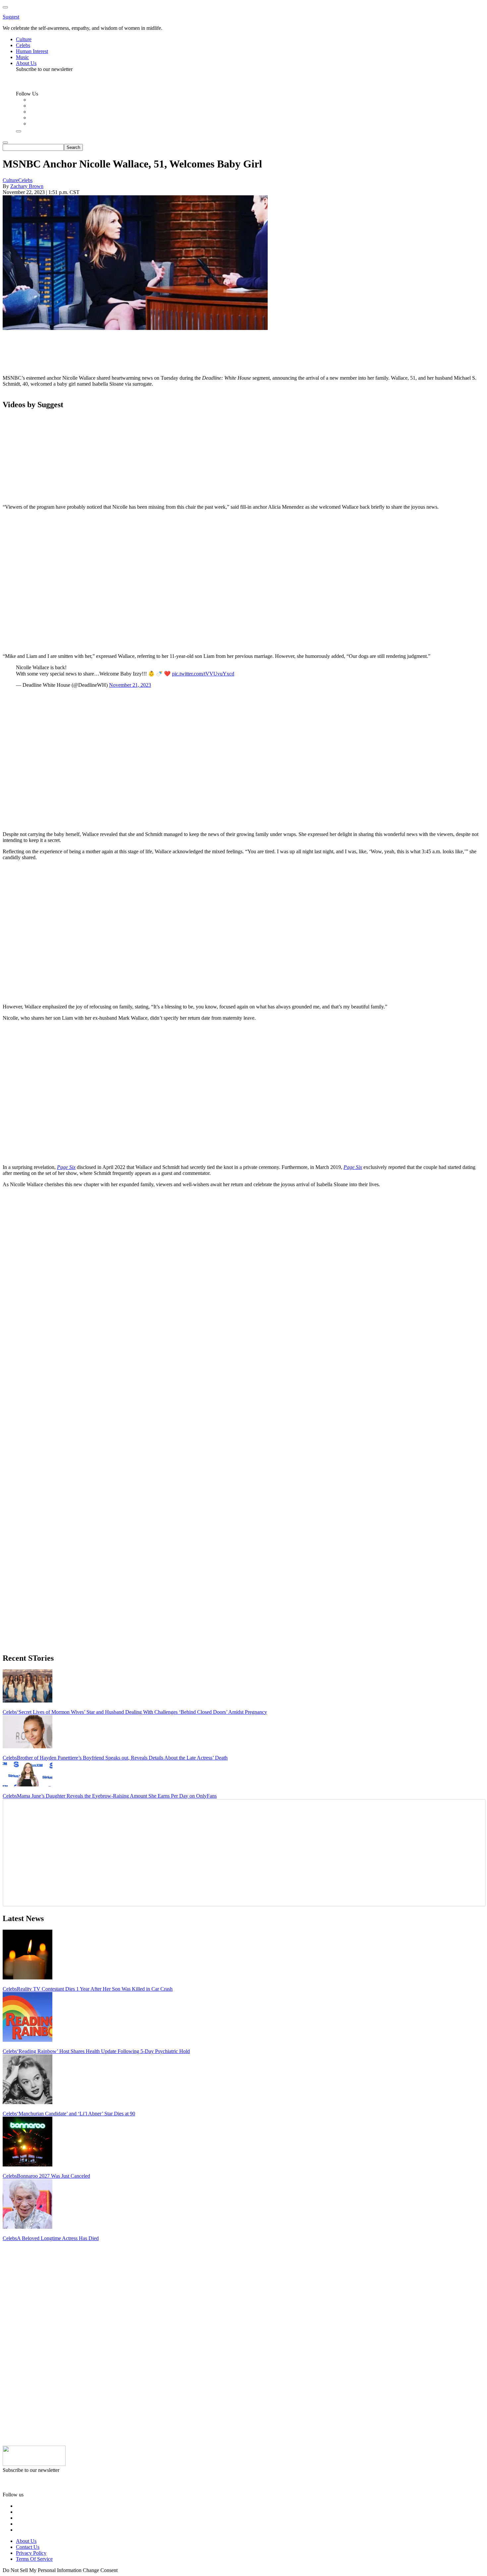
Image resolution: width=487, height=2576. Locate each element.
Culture (10, 180)
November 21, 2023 (130, 685)
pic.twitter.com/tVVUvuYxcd (203, 674)
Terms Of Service (34, 2559)
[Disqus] (243, 1276)
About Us (26, 2541)
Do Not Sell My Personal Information (42, 2570)
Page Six (66, 1167)
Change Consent (100, 2570)
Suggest (11, 17)
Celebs (25, 180)
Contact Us (28, 2547)
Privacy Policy (31, 2553)
